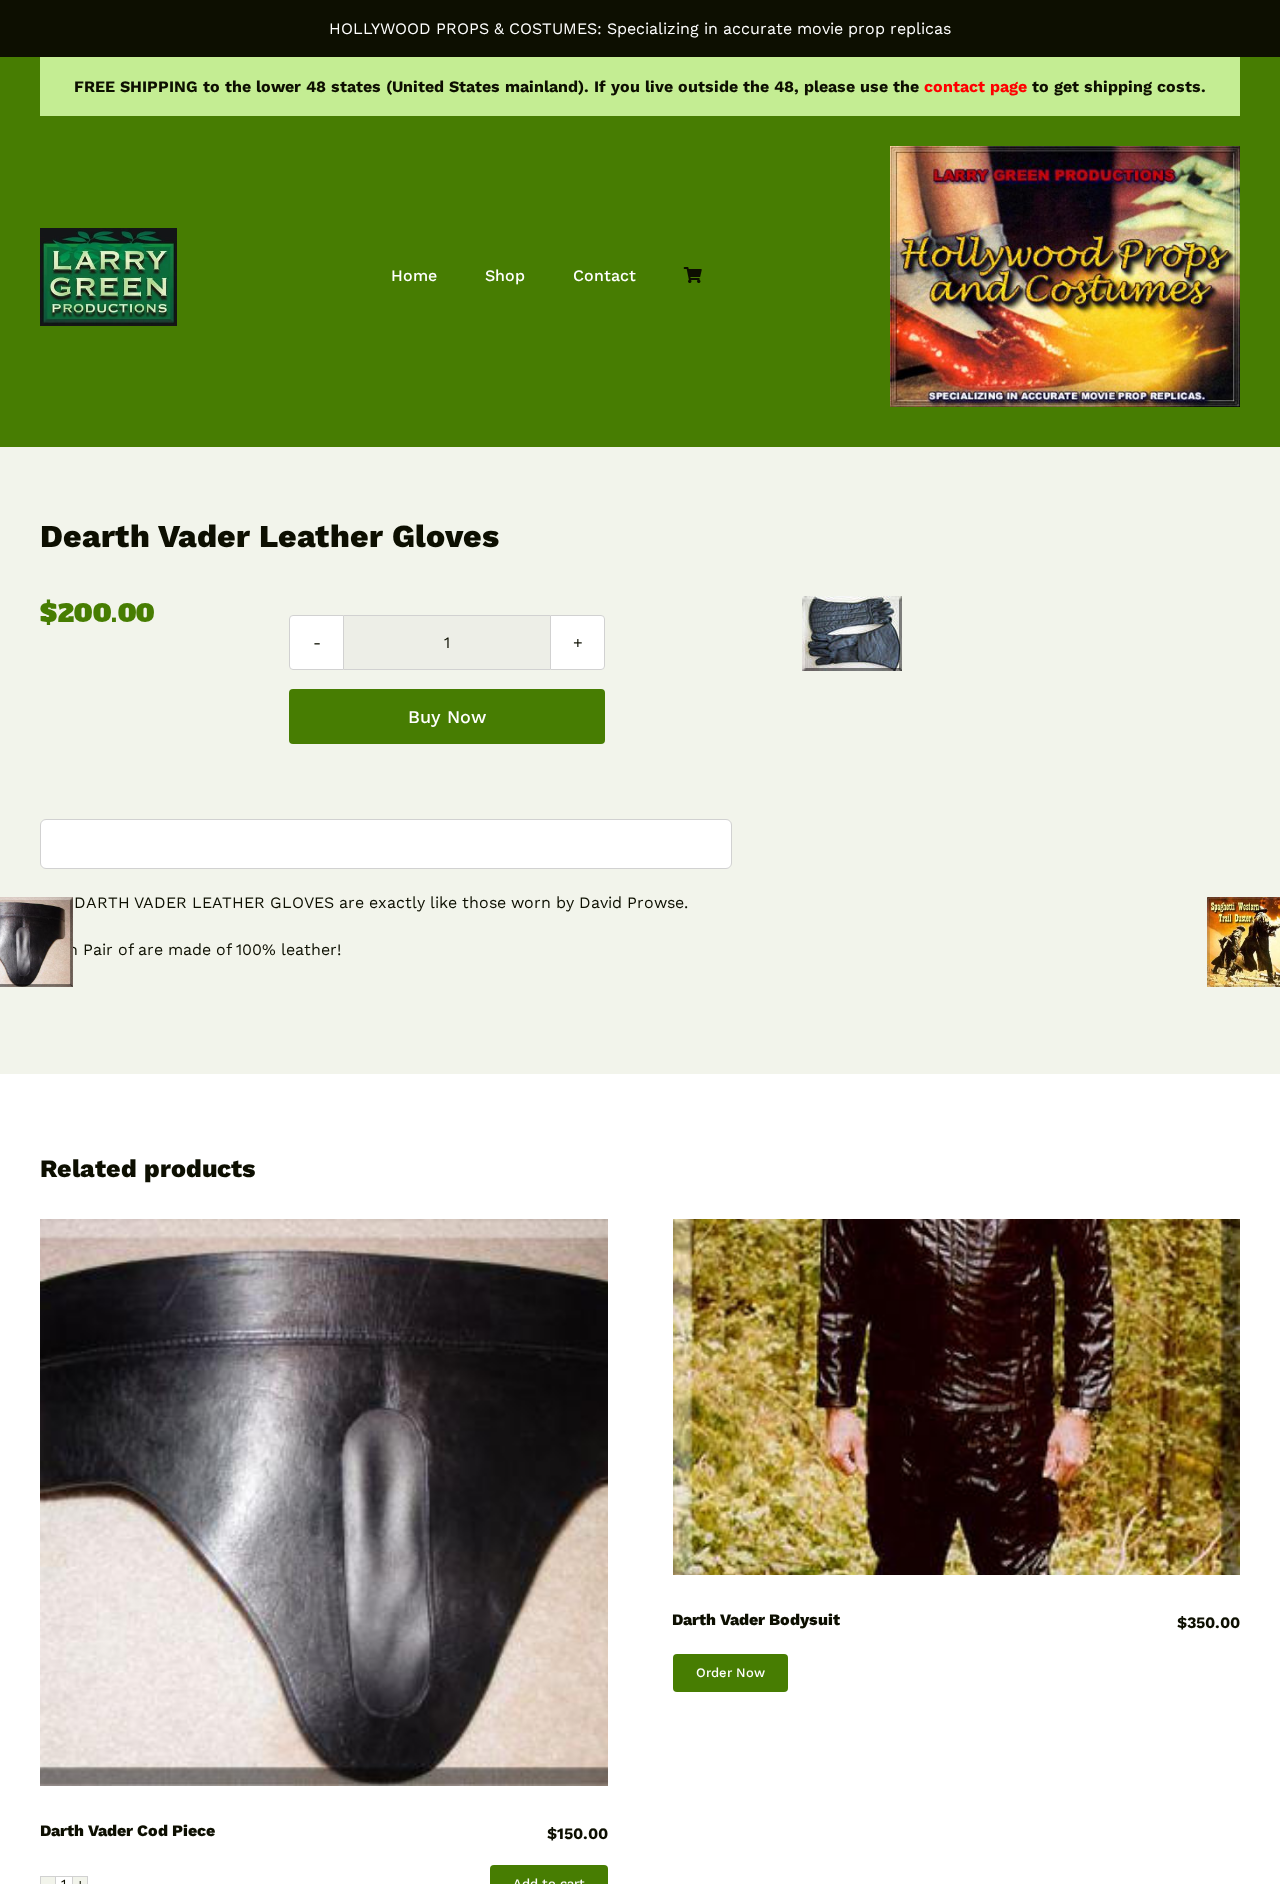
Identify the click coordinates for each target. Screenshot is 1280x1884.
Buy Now (447, 716)
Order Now (730, 1672)
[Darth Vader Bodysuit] (957, 1397)
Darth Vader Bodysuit (756, 1619)
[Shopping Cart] (693, 276)
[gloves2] (852, 633)
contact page (975, 86)
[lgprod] (108, 235)
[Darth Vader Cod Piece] (324, 1503)
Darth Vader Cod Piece (127, 1830)
